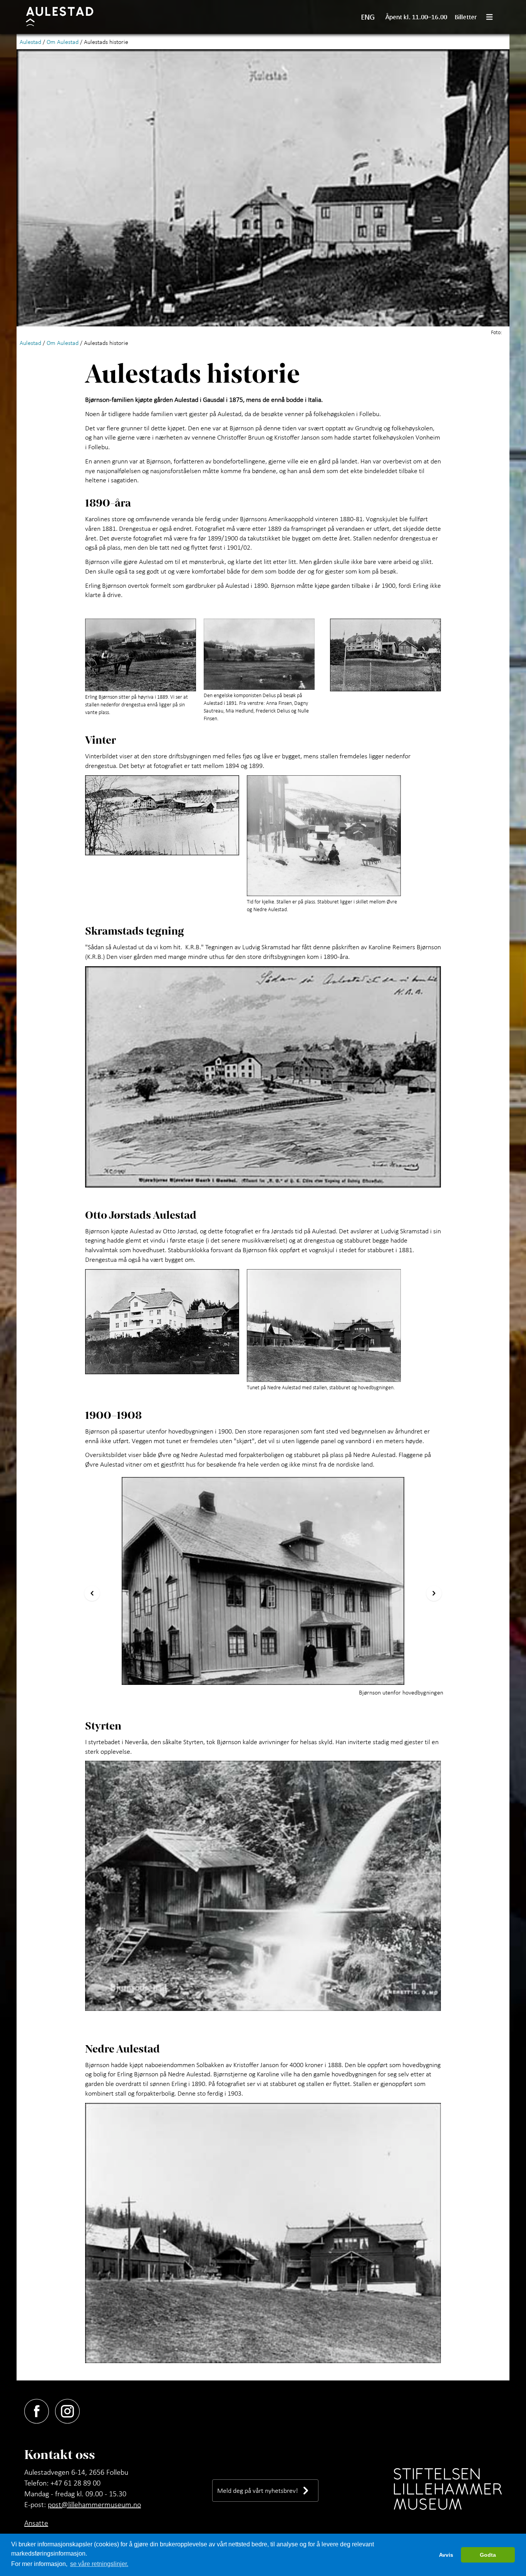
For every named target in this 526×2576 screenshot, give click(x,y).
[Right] (434, 1593)
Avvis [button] (446, 2555)
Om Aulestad (63, 42)
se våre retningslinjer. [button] (99, 2564)
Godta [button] (488, 2555)
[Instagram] (70, 2410)
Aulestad (30, 42)
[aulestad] (64, 17)
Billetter (466, 17)
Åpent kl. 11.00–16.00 (416, 17)
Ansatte (36, 2523)
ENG (368, 17)
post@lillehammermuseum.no (94, 2504)
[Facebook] (40, 2410)
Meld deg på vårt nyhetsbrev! (258, 2490)
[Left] (92, 1593)
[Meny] (492, 17)
